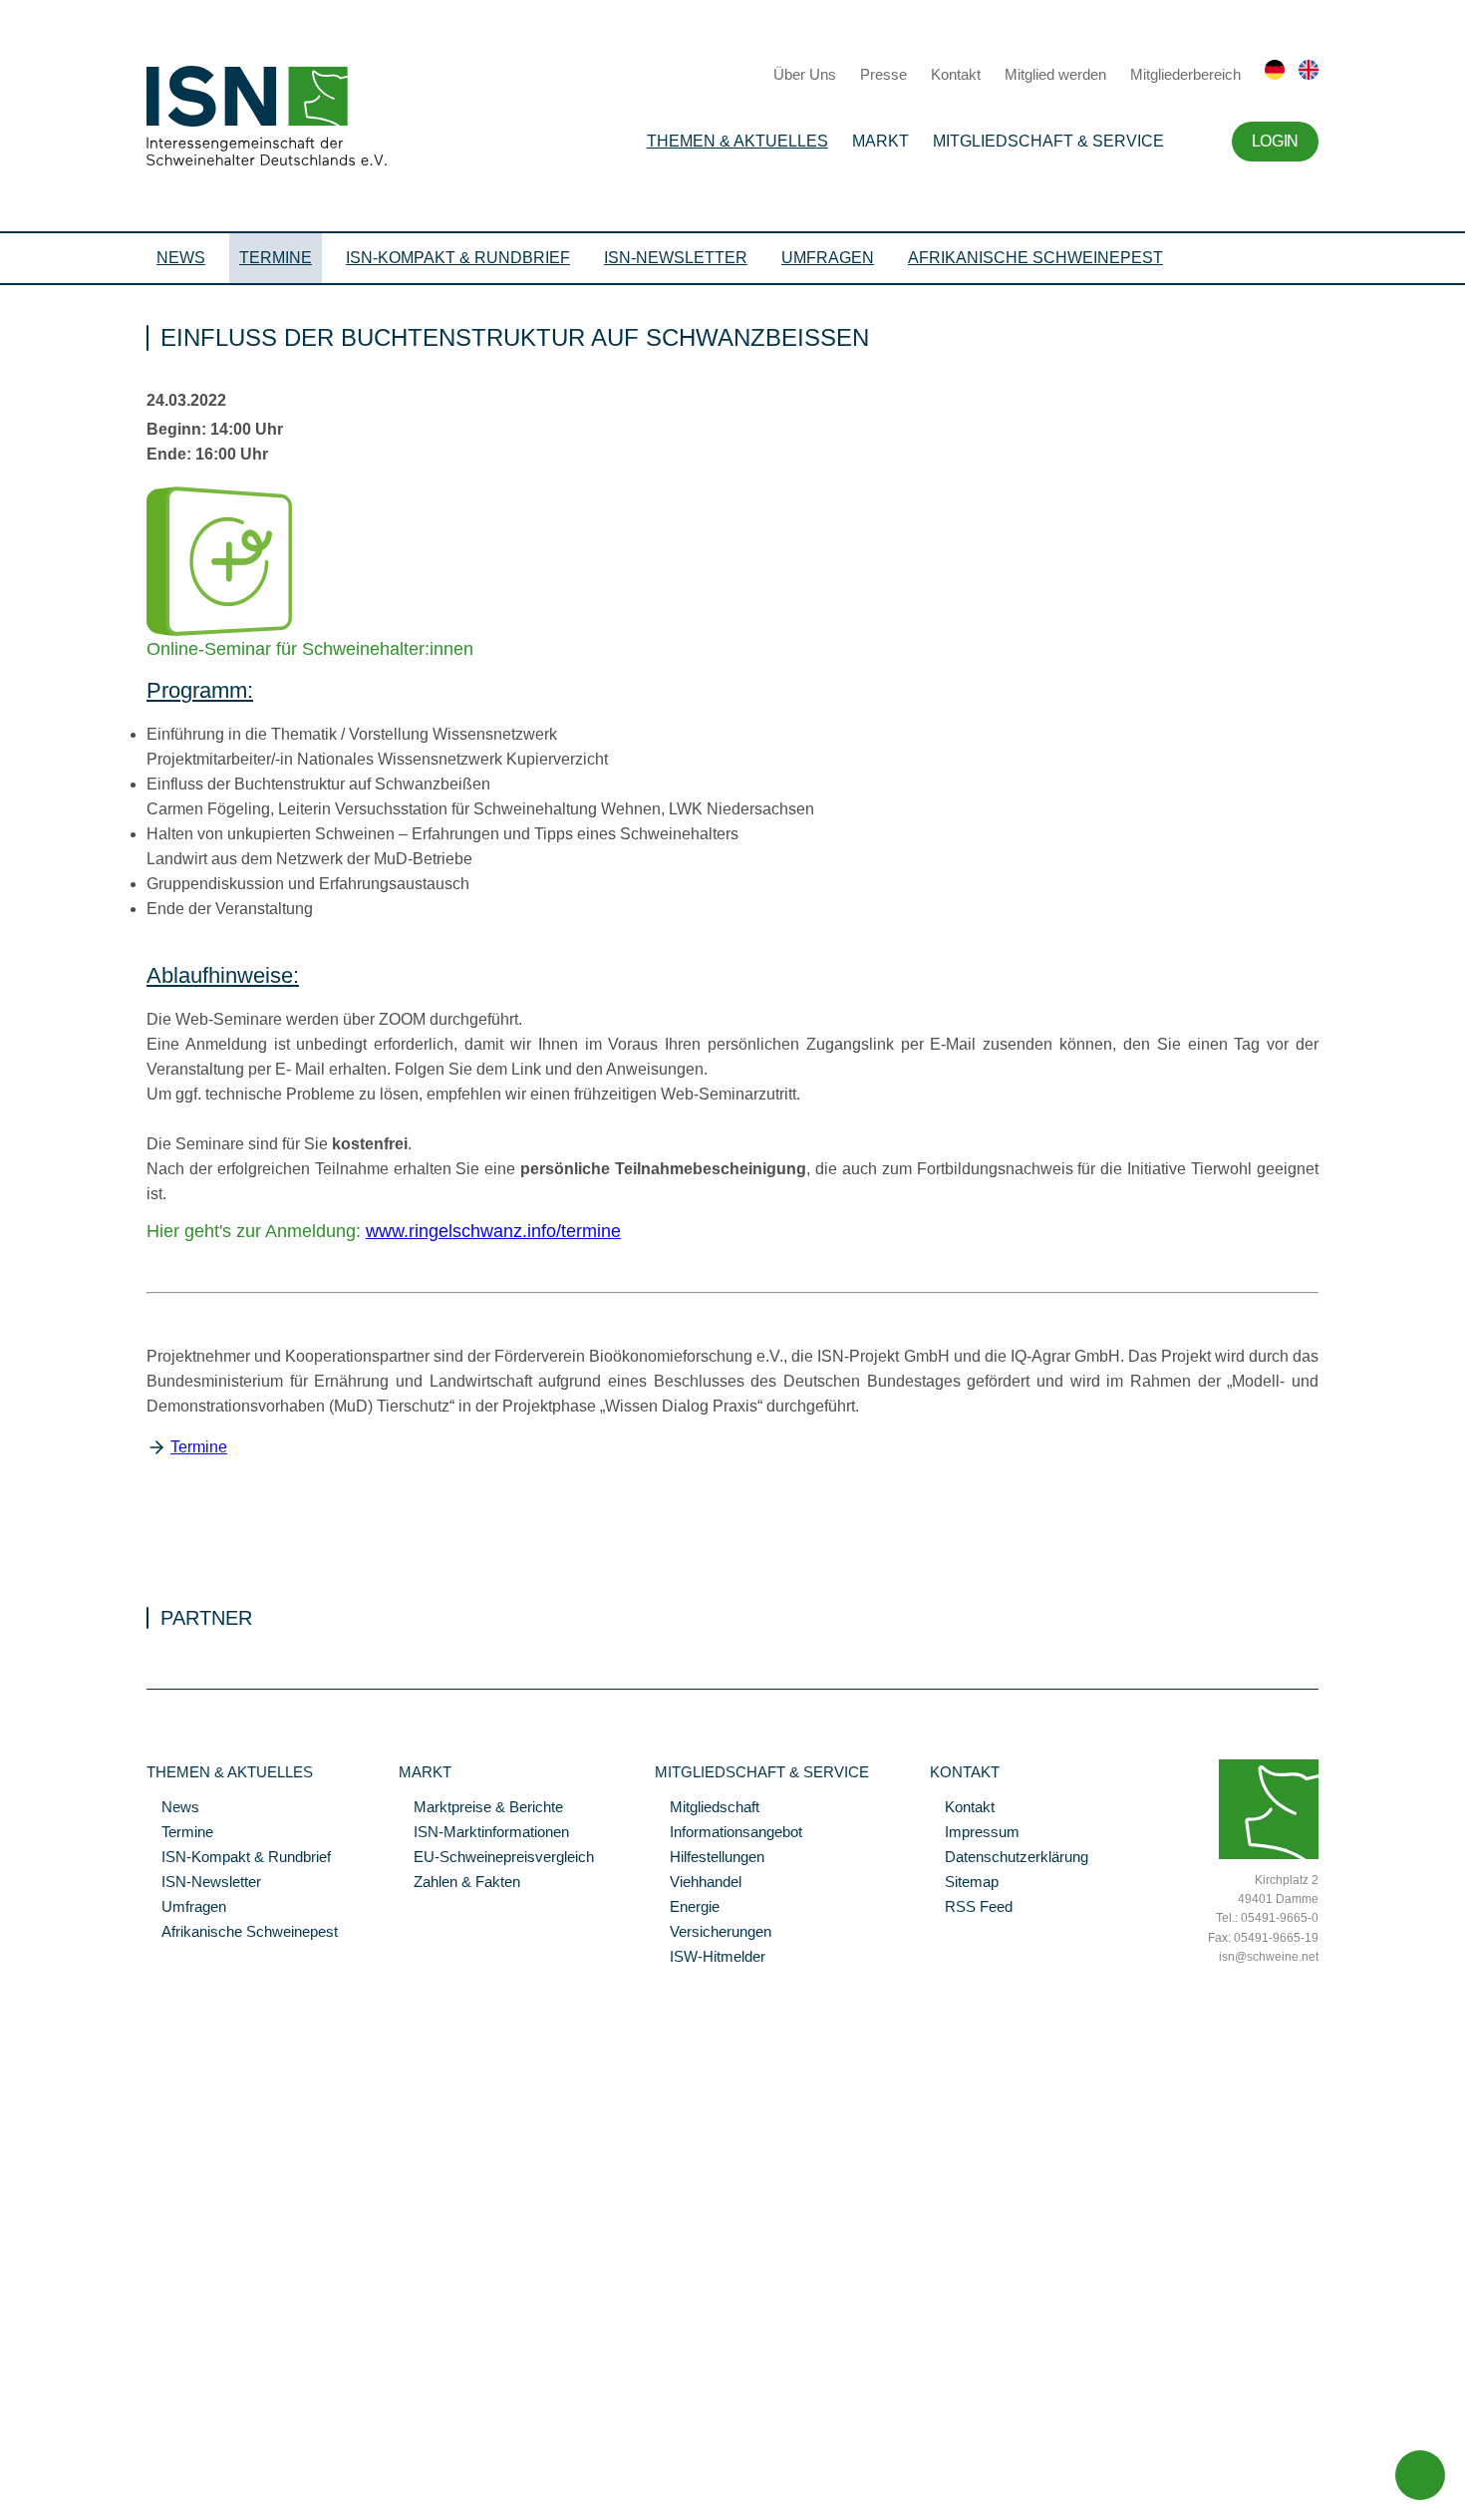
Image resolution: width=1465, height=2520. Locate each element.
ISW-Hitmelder (710, 1958)
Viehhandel (698, 1883)
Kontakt (956, 74)
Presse (883, 74)
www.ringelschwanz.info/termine (493, 1231)
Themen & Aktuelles (737, 141)
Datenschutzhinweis (63, 2477)
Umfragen (828, 258)
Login (1275, 141)
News (181, 258)
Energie (687, 1908)
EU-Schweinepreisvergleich (496, 1858)
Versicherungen (713, 1933)
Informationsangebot (729, 1833)
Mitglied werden (1055, 74)
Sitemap (964, 1883)
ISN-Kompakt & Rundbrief (458, 258)
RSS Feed (971, 1908)
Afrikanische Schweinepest (1035, 258)
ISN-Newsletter (676, 258)
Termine (276, 258)
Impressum (975, 1833)
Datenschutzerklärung (1009, 1858)
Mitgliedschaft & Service (1048, 141)
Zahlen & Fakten (459, 1883)
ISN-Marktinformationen (484, 1833)
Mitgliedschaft (707, 1808)
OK (10, 2505)
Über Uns (805, 74)
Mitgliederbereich (1185, 74)
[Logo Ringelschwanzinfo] (219, 631)
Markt (880, 141)
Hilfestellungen (710, 1858)
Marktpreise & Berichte (481, 1808)
